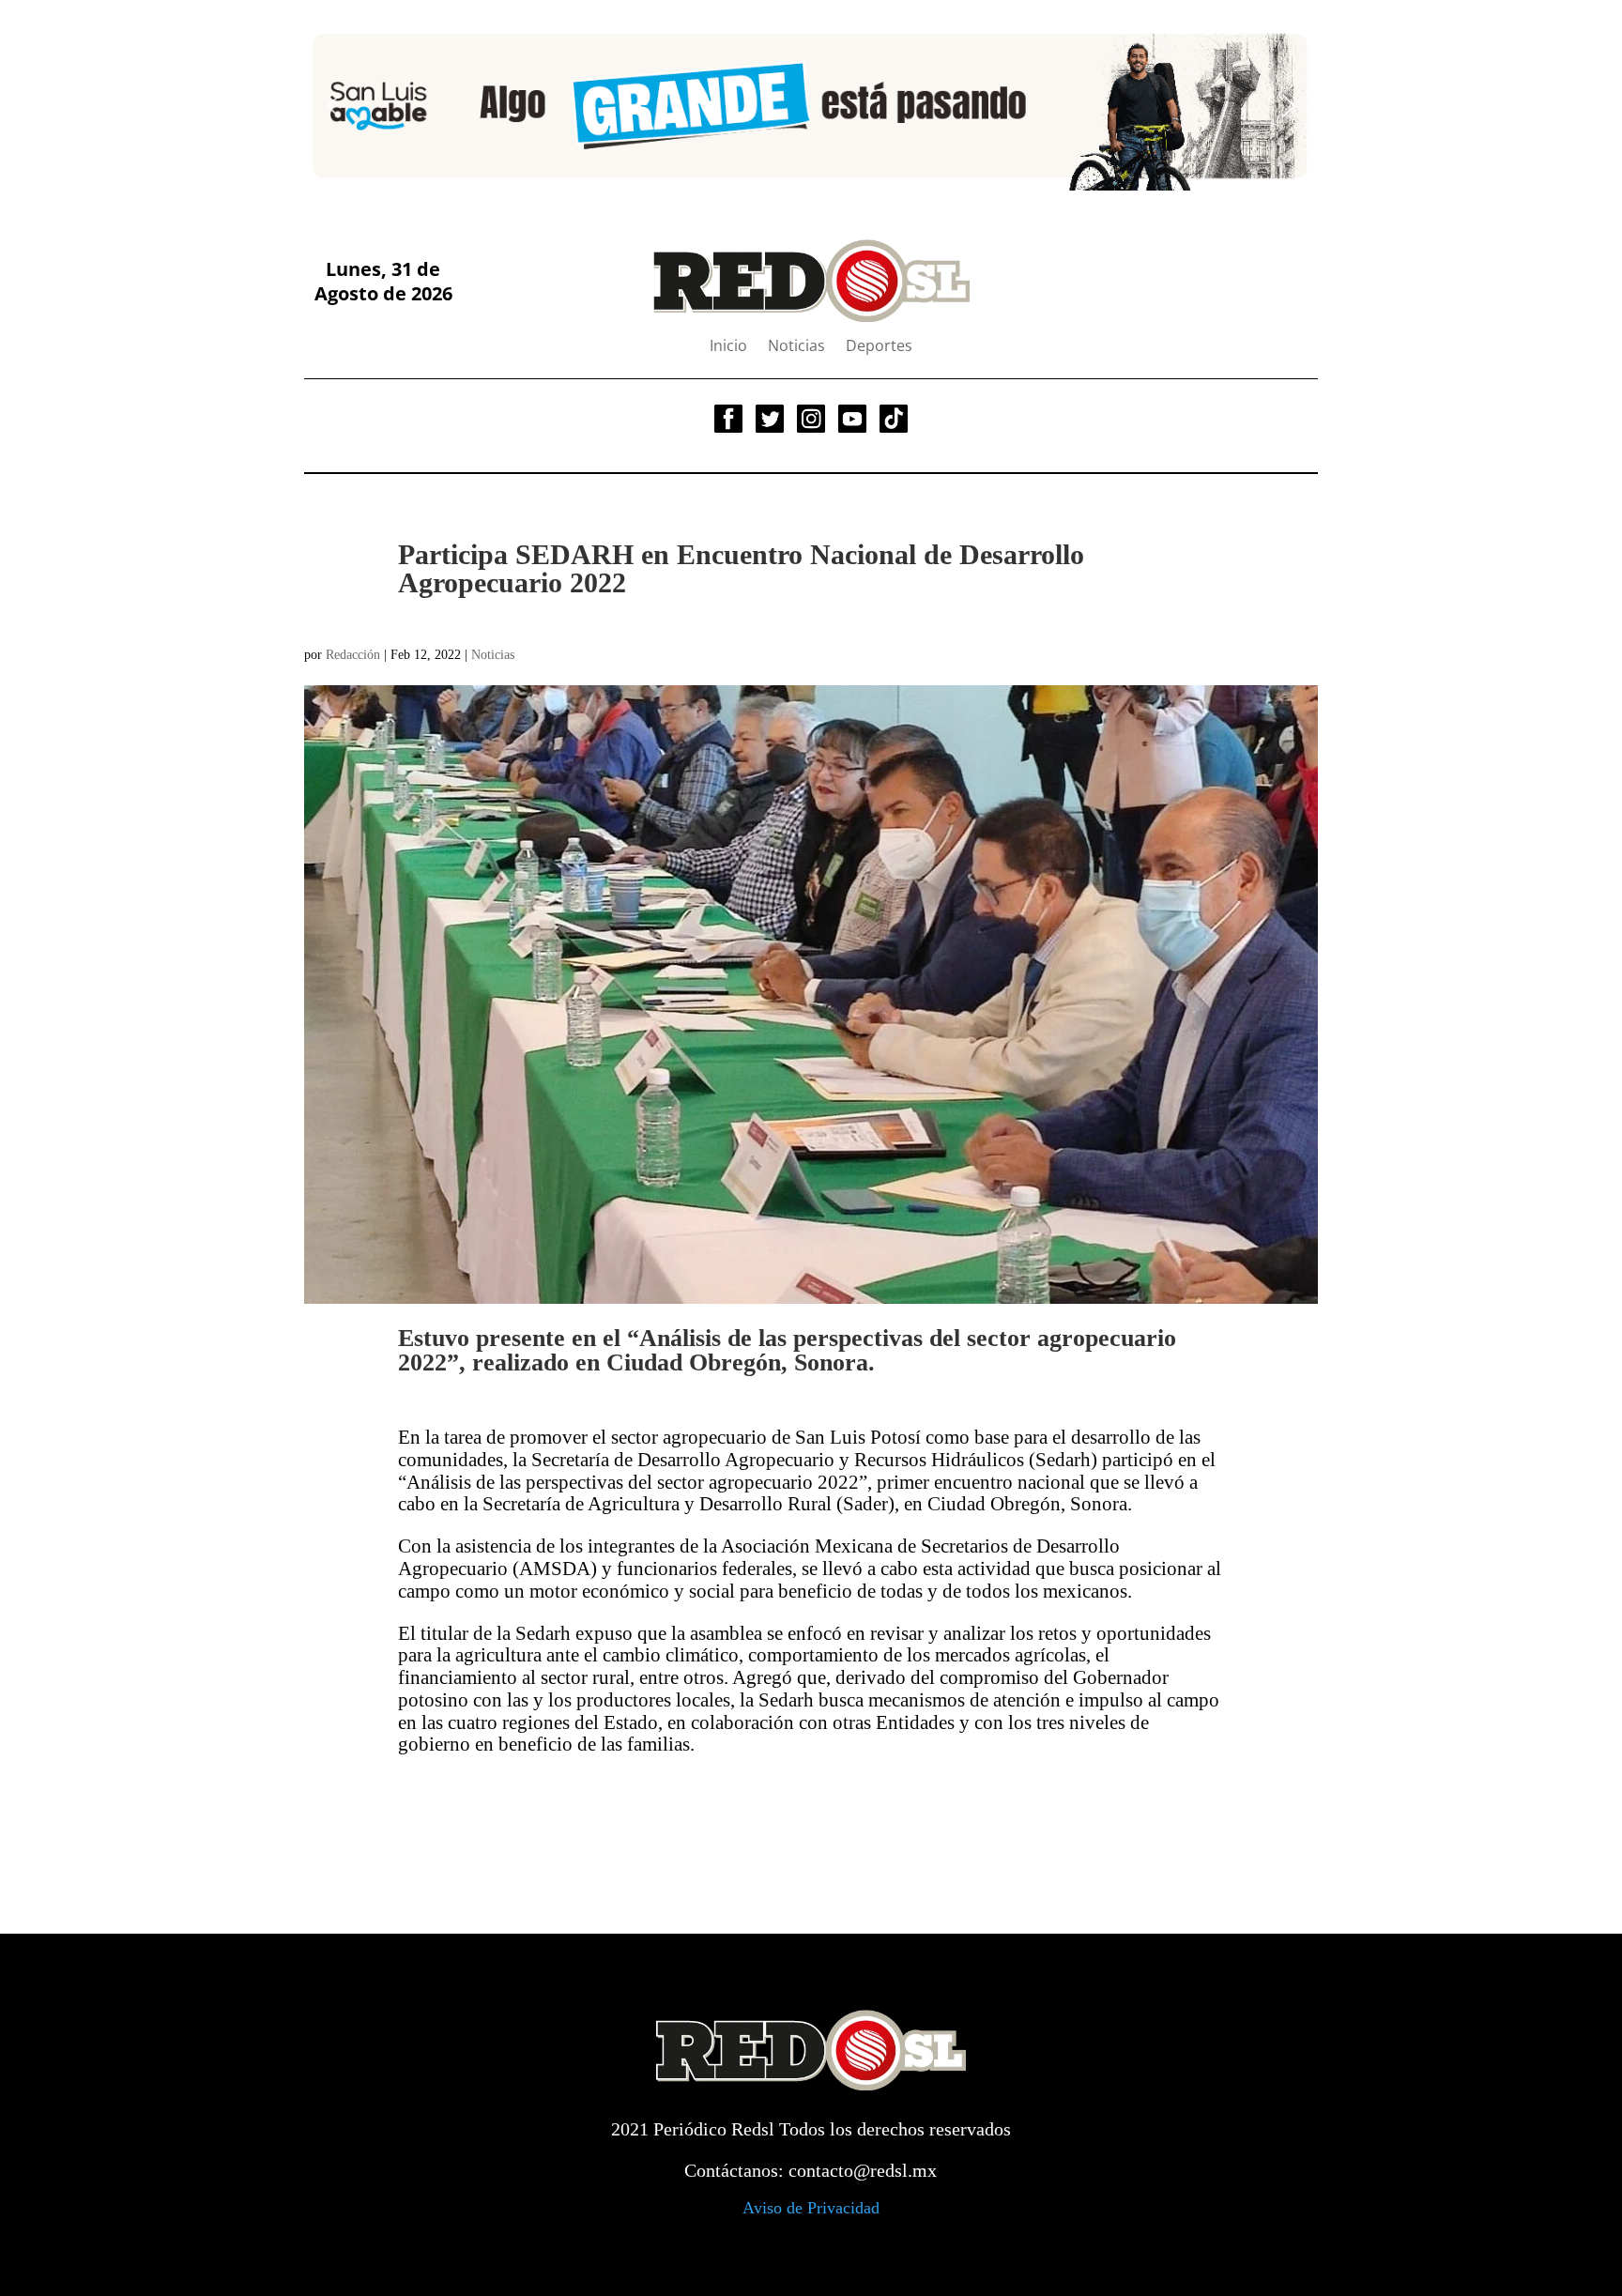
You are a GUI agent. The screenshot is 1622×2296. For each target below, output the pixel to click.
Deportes (879, 347)
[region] (811, 106)
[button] (333, 106)
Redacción (353, 655)
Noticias (796, 347)
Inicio (728, 347)
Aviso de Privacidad (811, 2208)
